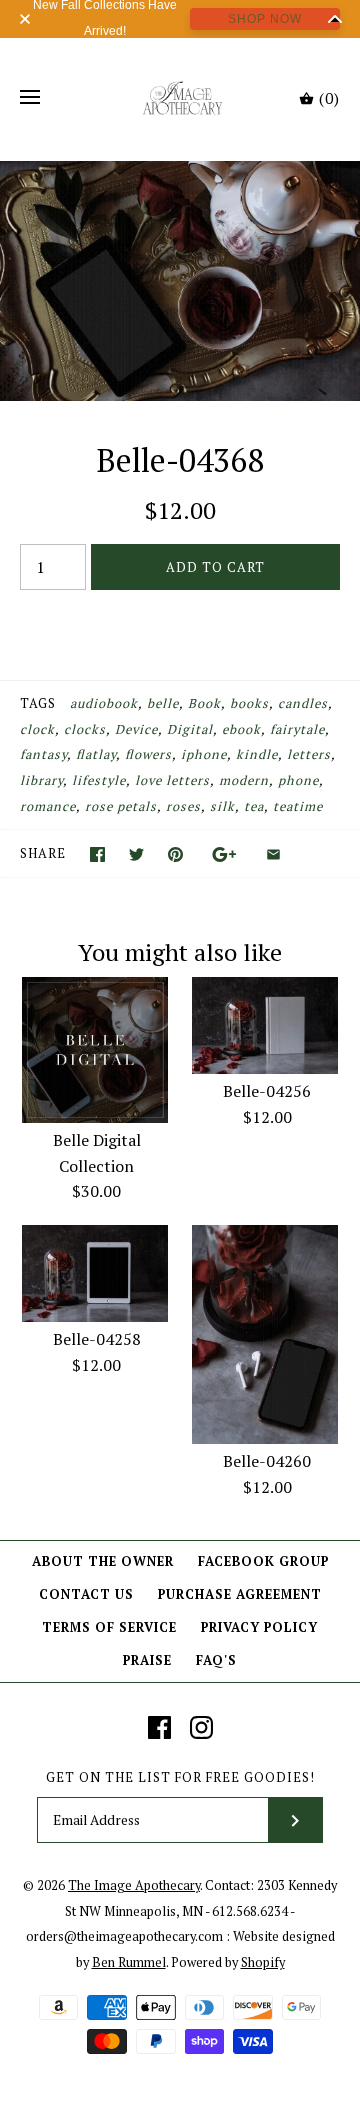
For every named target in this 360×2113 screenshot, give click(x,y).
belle (163, 703)
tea (254, 806)
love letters (172, 780)
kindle (257, 754)
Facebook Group (263, 1561)
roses (183, 806)
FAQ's (216, 1660)
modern (244, 780)
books (249, 703)
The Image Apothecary (134, 1885)
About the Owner (103, 1561)
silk (222, 806)
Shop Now (265, 19)
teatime (298, 806)
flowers (148, 754)
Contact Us (86, 1594)
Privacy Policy (259, 1627)
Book (204, 703)
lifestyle (99, 780)
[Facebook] (159, 1727)
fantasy (43, 754)
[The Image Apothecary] (180, 98)
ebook (241, 729)
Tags (38, 703)
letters (309, 754)
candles (303, 703)
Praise (147, 1660)
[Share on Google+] (224, 854)
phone (298, 780)
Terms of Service (109, 1627)
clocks (85, 729)
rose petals (121, 806)
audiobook (104, 703)
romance (48, 806)
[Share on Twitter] (136, 854)
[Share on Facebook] (97, 854)
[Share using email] (273, 854)
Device (136, 729)
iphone (204, 754)
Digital (190, 729)
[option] (180, 281)
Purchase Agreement (240, 1594)
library (41, 780)
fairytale (297, 729)
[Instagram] (201, 1727)
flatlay (96, 754)
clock (37, 729)
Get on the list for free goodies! (180, 1777)
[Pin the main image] (175, 854)
